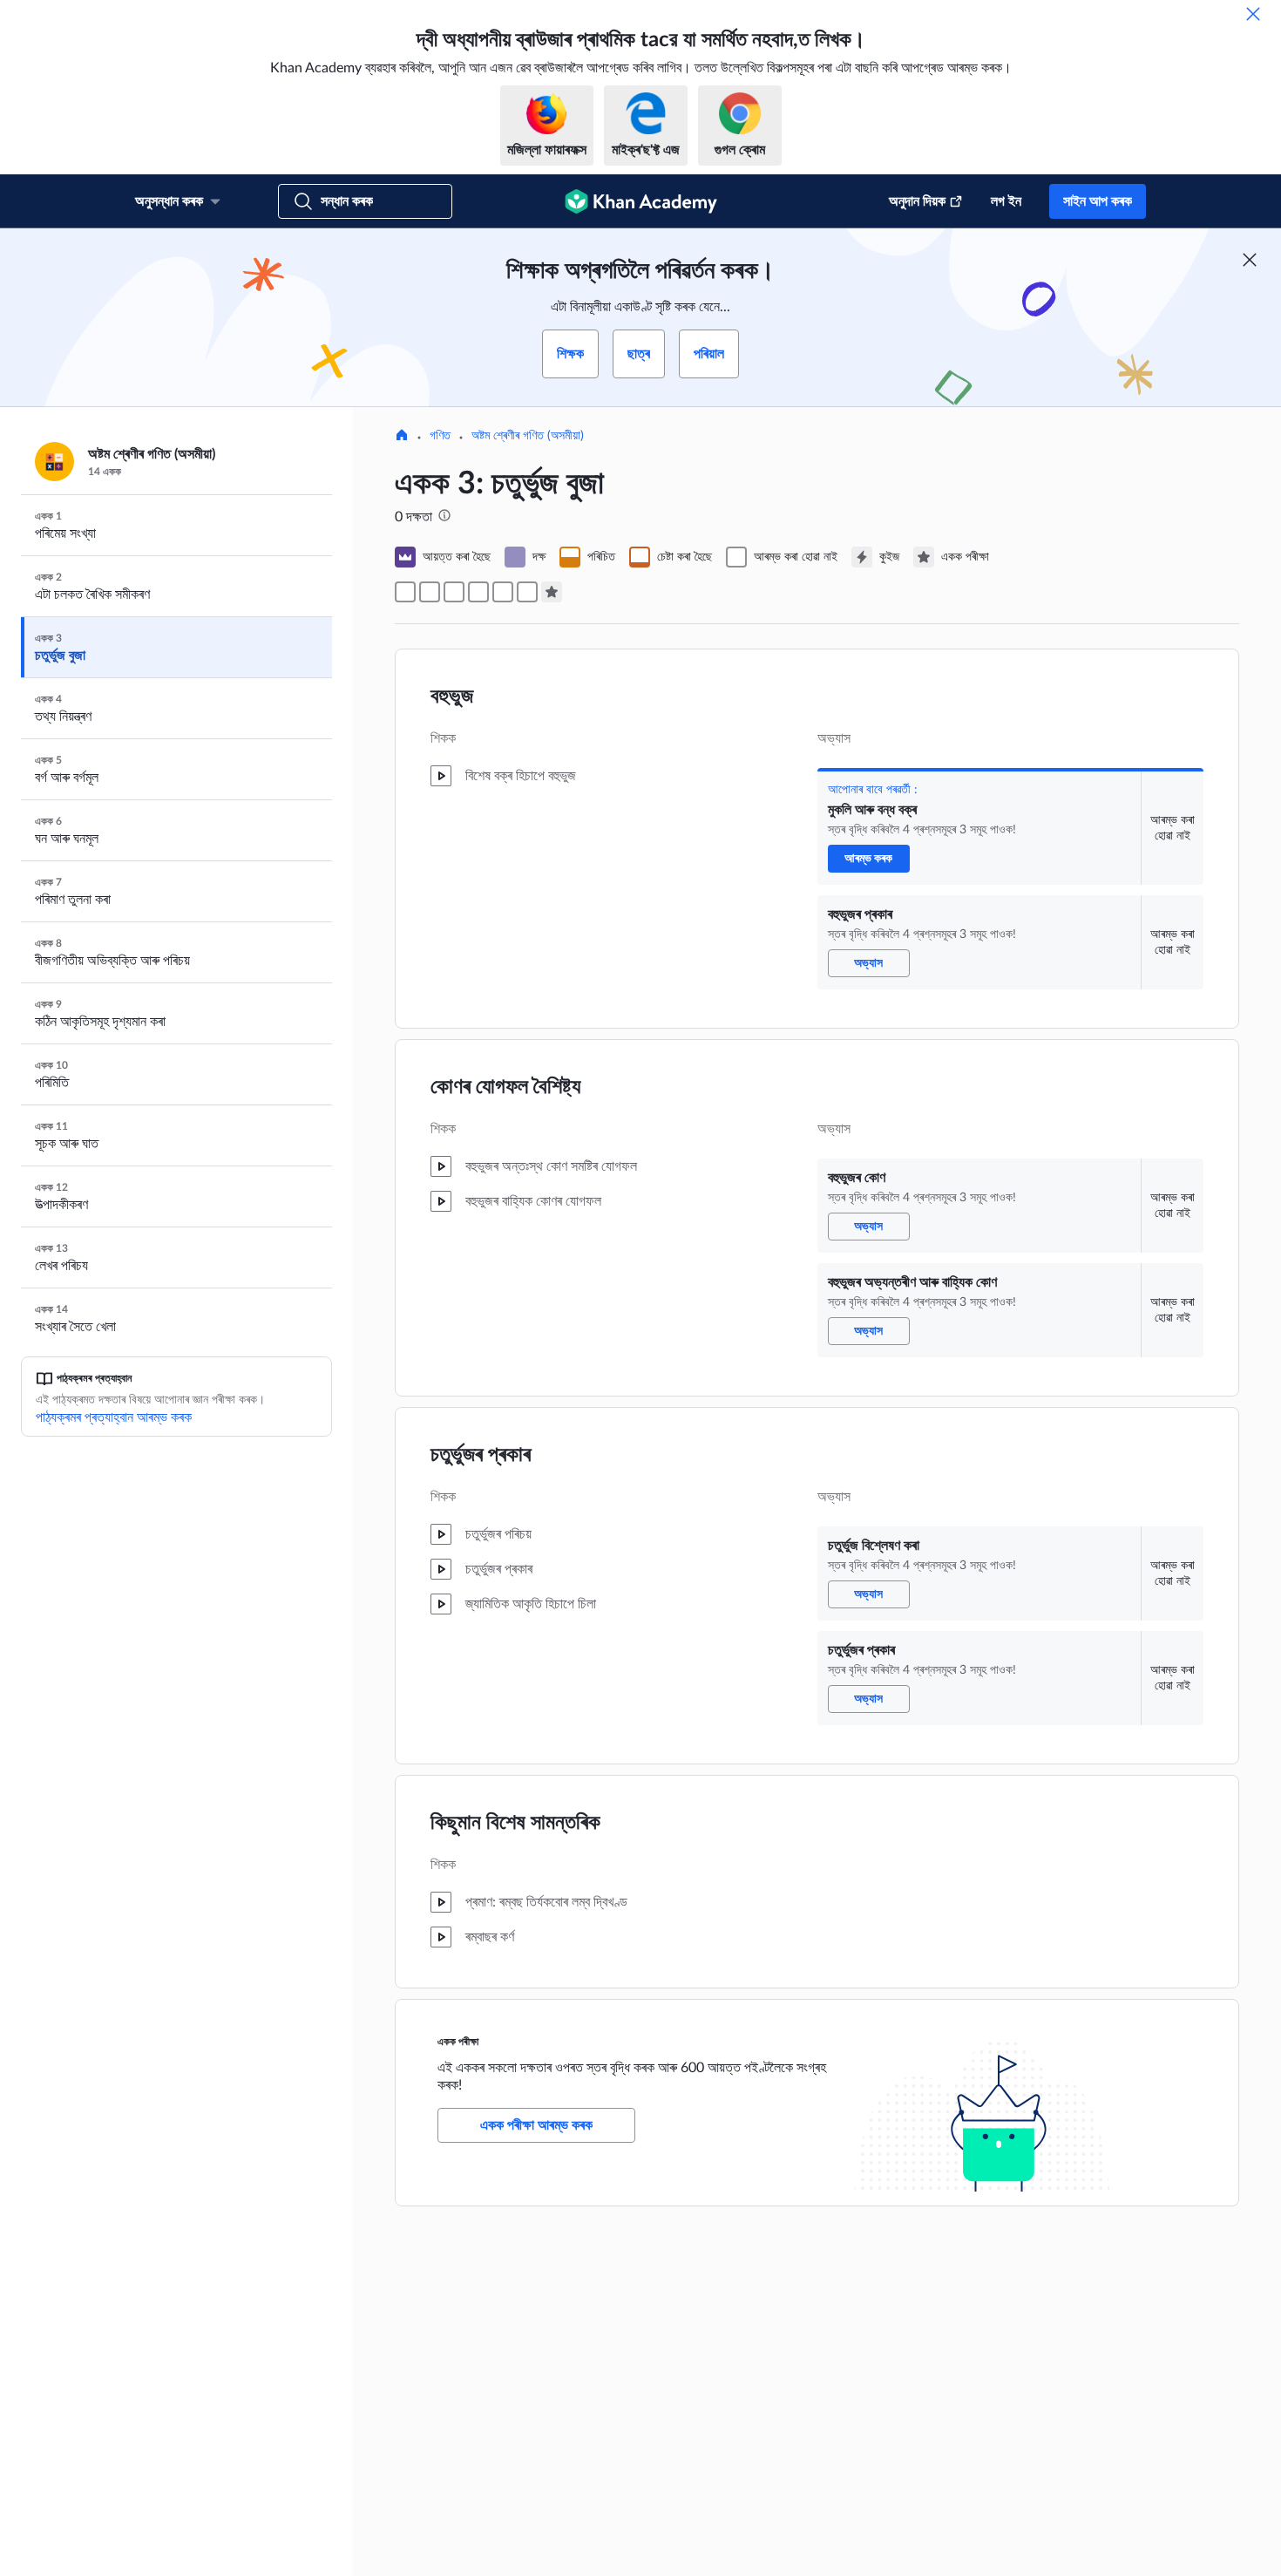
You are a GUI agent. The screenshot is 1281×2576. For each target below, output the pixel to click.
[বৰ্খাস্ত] (1253, 14)
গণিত (440, 436)
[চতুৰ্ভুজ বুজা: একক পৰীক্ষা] (552, 592)
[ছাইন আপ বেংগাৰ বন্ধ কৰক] (1250, 260)
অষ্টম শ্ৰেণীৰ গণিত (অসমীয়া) (528, 436)
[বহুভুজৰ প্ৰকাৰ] (430, 592)
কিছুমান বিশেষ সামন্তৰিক (515, 1823)
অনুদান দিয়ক (917, 201)
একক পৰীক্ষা (458, 2042)
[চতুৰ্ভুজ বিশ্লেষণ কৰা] (503, 592)
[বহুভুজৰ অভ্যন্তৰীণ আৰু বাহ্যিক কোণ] (478, 592)
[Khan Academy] (641, 201)
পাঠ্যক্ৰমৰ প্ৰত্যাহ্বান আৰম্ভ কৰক (114, 1417)
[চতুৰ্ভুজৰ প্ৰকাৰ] (527, 592)
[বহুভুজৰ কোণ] (454, 592)
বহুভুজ (452, 697)
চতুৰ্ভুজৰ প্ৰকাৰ (481, 1455)
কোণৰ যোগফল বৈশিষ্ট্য (505, 1087)
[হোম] (402, 437)
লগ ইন (1006, 201)
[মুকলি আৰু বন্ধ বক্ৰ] (405, 592)
